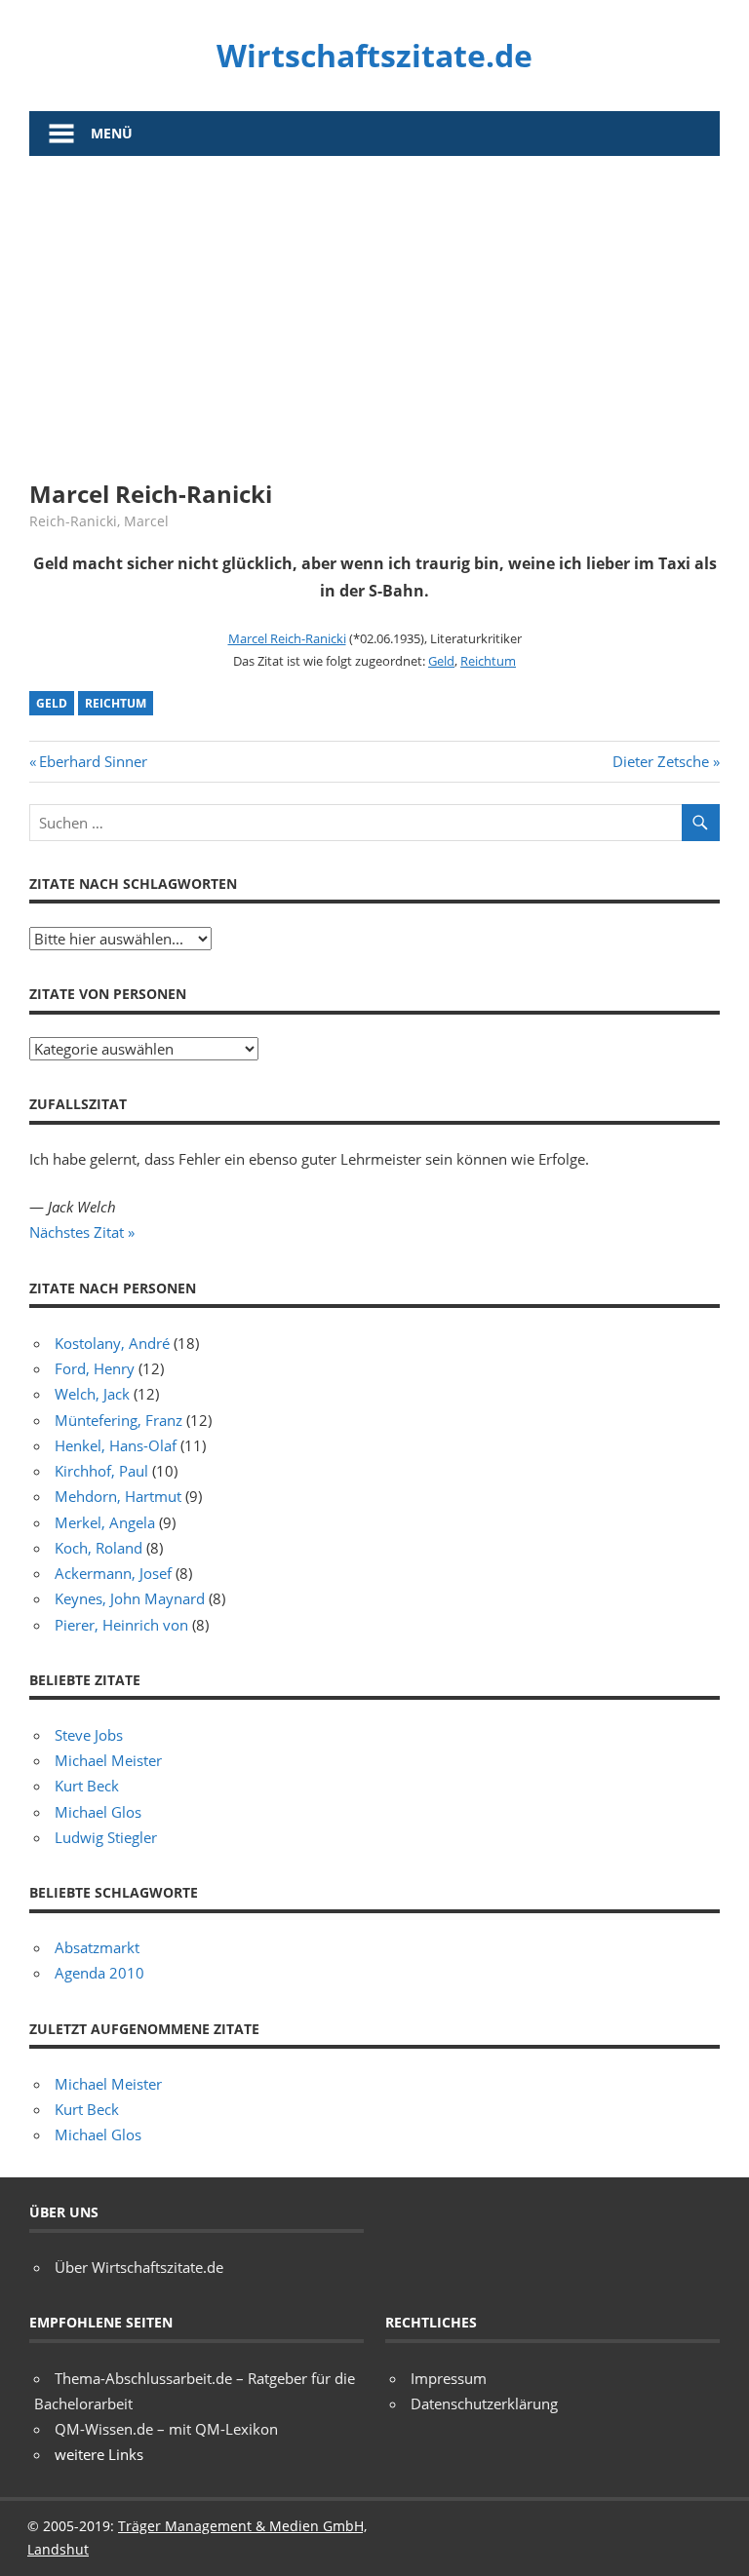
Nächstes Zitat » (82, 1232)
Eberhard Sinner (93, 761)
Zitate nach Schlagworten (133, 884)
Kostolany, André (112, 1343)
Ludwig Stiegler (106, 1837)
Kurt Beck (87, 1786)
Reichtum (488, 661)
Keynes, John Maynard (130, 1598)
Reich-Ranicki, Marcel (99, 521)
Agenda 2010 (99, 1973)
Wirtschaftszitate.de (374, 55)
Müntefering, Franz (118, 1420)
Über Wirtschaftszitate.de (139, 2267)
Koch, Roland (99, 1548)
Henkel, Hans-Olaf (116, 1445)
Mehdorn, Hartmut (118, 1496)
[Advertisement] (374, 302)
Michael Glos (98, 1812)
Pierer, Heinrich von (121, 1625)
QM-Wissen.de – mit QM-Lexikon (166, 2429)
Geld (441, 661)
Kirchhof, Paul (101, 1471)
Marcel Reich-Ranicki (287, 638)
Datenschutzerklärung (484, 2403)
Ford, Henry (95, 1368)
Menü (112, 133)
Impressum (449, 2378)
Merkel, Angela (105, 1522)
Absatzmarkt (97, 1947)
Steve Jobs (89, 1735)
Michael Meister (108, 1760)
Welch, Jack (92, 1394)
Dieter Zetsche (661, 761)
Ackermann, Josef (113, 1573)
